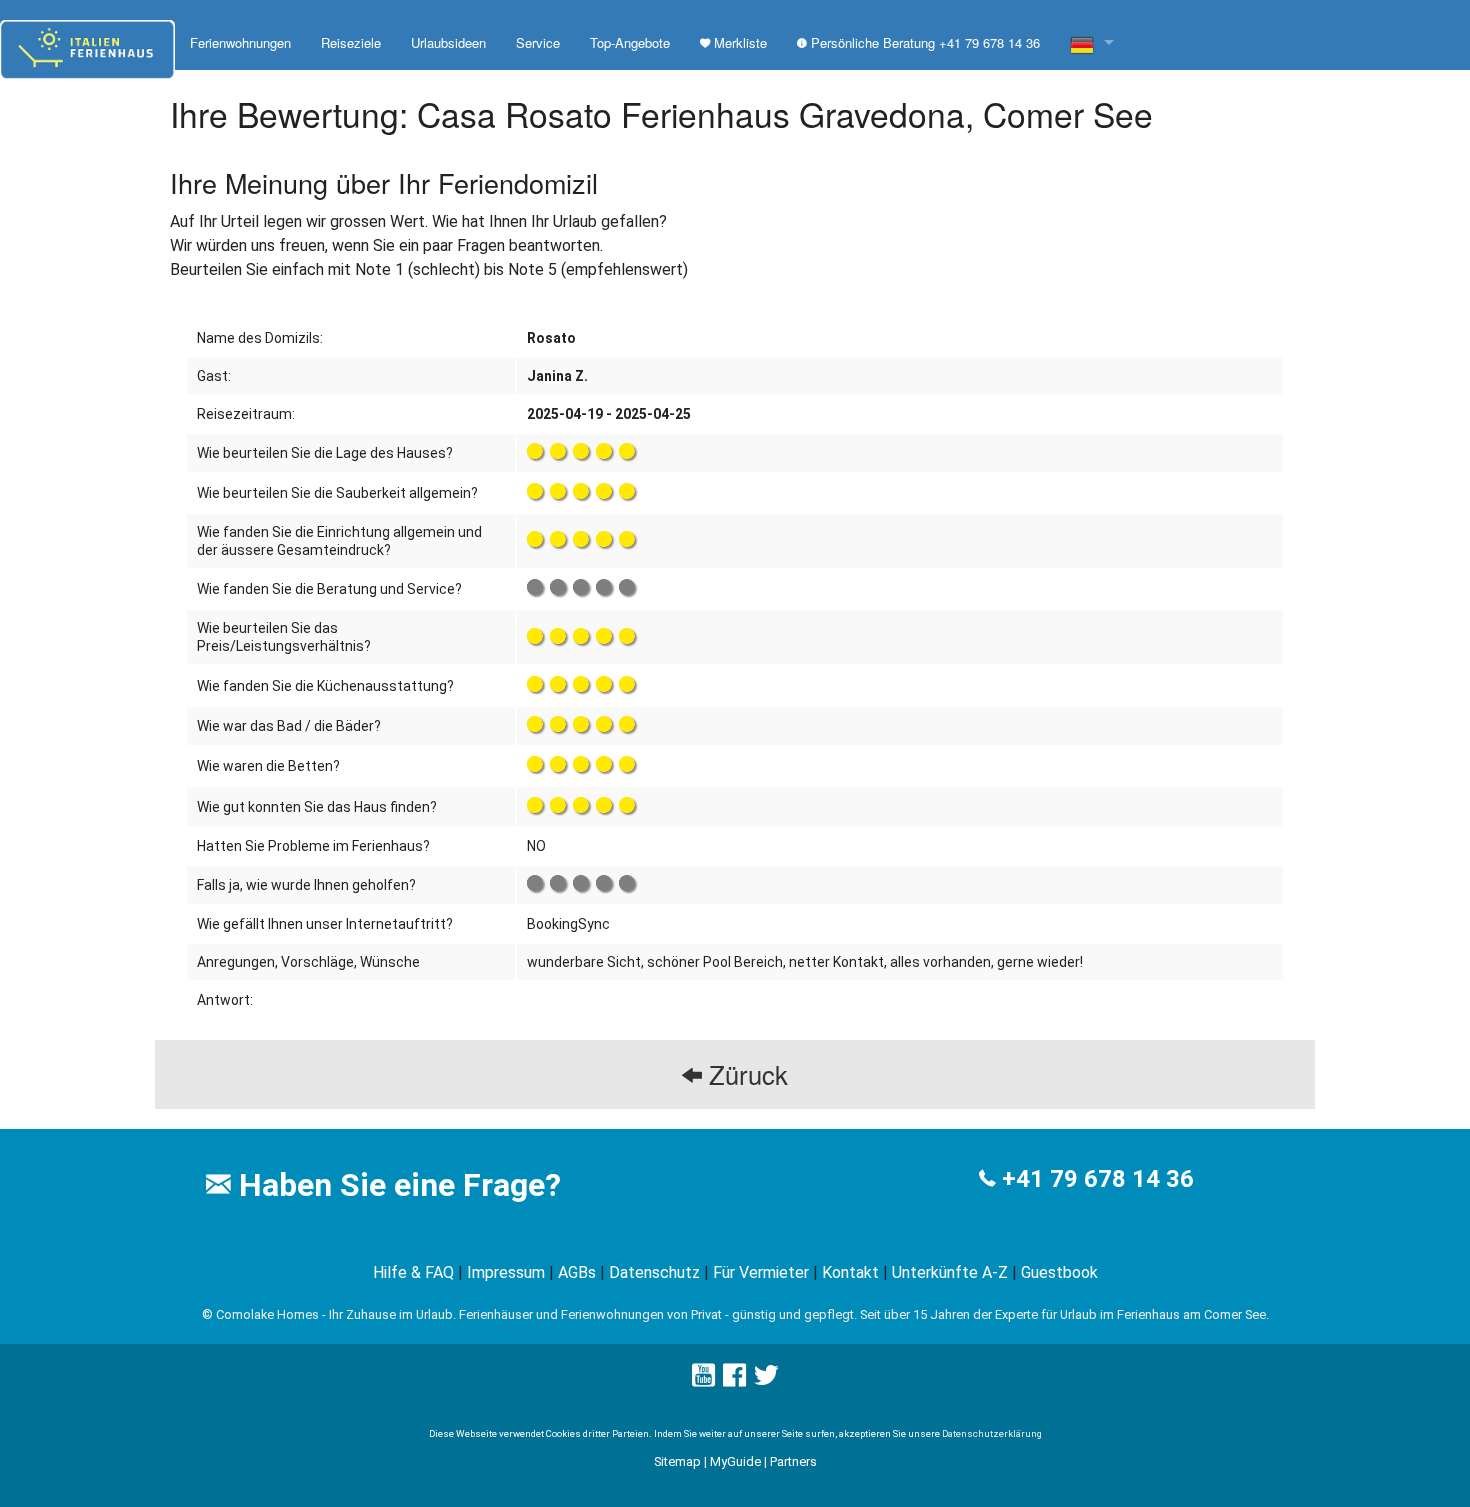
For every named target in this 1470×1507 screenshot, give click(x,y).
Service (538, 42)
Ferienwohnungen (240, 42)
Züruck (745, 1074)
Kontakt (850, 1272)
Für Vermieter (761, 1272)
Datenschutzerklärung (992, 1433)
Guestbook (1059, 1272)
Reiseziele (351, 42)
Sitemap (677, 1461)
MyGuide (735, 1461)
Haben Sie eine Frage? (396, 1185)
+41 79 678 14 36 (1098, 1179)
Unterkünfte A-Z (950, 1272)
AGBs (577, 1272)
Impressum (506, 1272)
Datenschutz (654, 1272)
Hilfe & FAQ (413, 1272)
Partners (793, 1461)
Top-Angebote (630, 42)
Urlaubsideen (448, 42)
